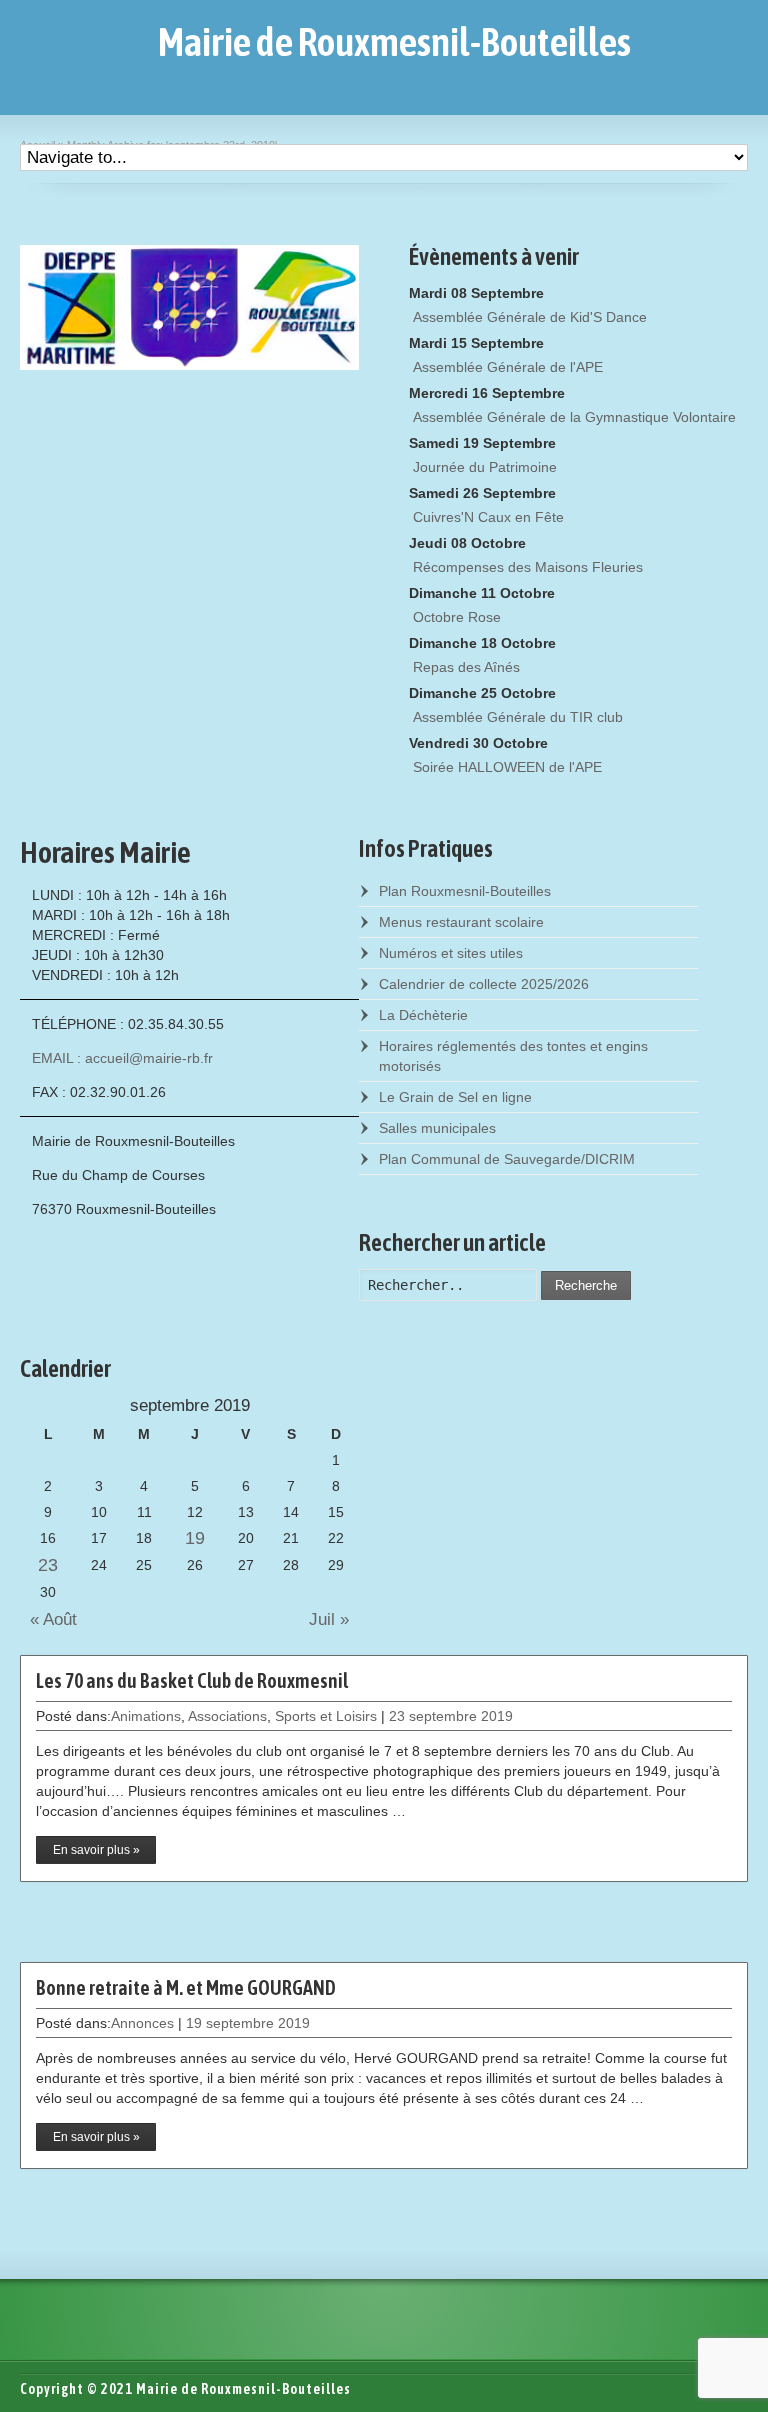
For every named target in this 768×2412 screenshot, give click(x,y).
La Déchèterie (423, 1015)
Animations (146, 1716)
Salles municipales (437, 1128)
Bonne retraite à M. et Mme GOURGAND (186, 1987)
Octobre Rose (457, 617)
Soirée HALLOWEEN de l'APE (507, 767)
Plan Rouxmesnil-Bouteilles (465, 891)
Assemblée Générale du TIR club (518, 717)
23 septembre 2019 (451, 1716)
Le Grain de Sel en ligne (455, 1097)
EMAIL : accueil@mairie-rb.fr (122, 1058)
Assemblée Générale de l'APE (508, 367)
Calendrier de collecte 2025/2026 (484, 984)
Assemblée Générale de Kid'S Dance (530, 317)
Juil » (334, 1619)
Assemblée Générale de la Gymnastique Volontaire (574, 417)
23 (48, 1565)
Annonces (142, 2023)
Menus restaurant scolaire (461, 922)
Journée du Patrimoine (485, 467)
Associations (227, 1716)
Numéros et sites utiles (451, 953)
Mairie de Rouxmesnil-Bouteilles (394, 42)
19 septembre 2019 (248, 2023)
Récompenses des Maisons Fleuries (528, 567)
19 (195, 1538)
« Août (48, 1619)
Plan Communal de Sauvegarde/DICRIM (507, 1159)
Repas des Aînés (466, 667)
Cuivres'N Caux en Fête (488, 517)
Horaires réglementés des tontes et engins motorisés (513, 1056)
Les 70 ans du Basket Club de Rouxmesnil (192, 1680)
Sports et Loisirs (326, 1716)
